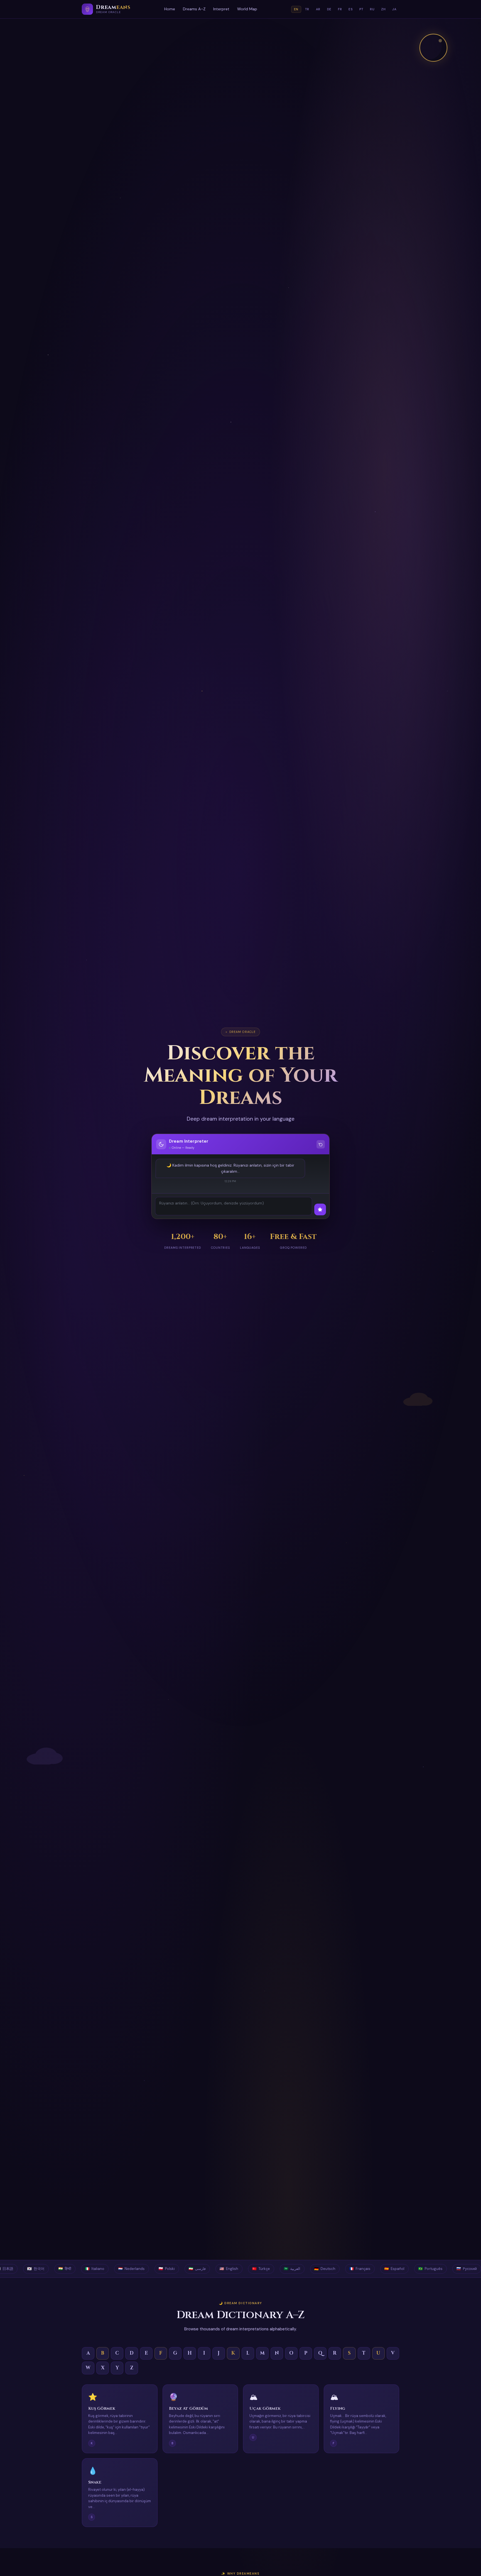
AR (318, 9)
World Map (247, 9)
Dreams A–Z (194, 9)
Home (170, 9)
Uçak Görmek (265, 2408)
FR (340, 9)
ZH (383, 9)
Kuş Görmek (102, 2408)
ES (351, 9)
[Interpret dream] (320, 1209)
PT (361, 9)
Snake (95, 2482)
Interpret (221, 9)
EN (296, 9)
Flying (338, 2408)
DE (329, 9)
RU (372, 9)
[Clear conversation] (321, 1144)
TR (307, 9)
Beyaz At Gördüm (188, 2408)
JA (394, 9)
